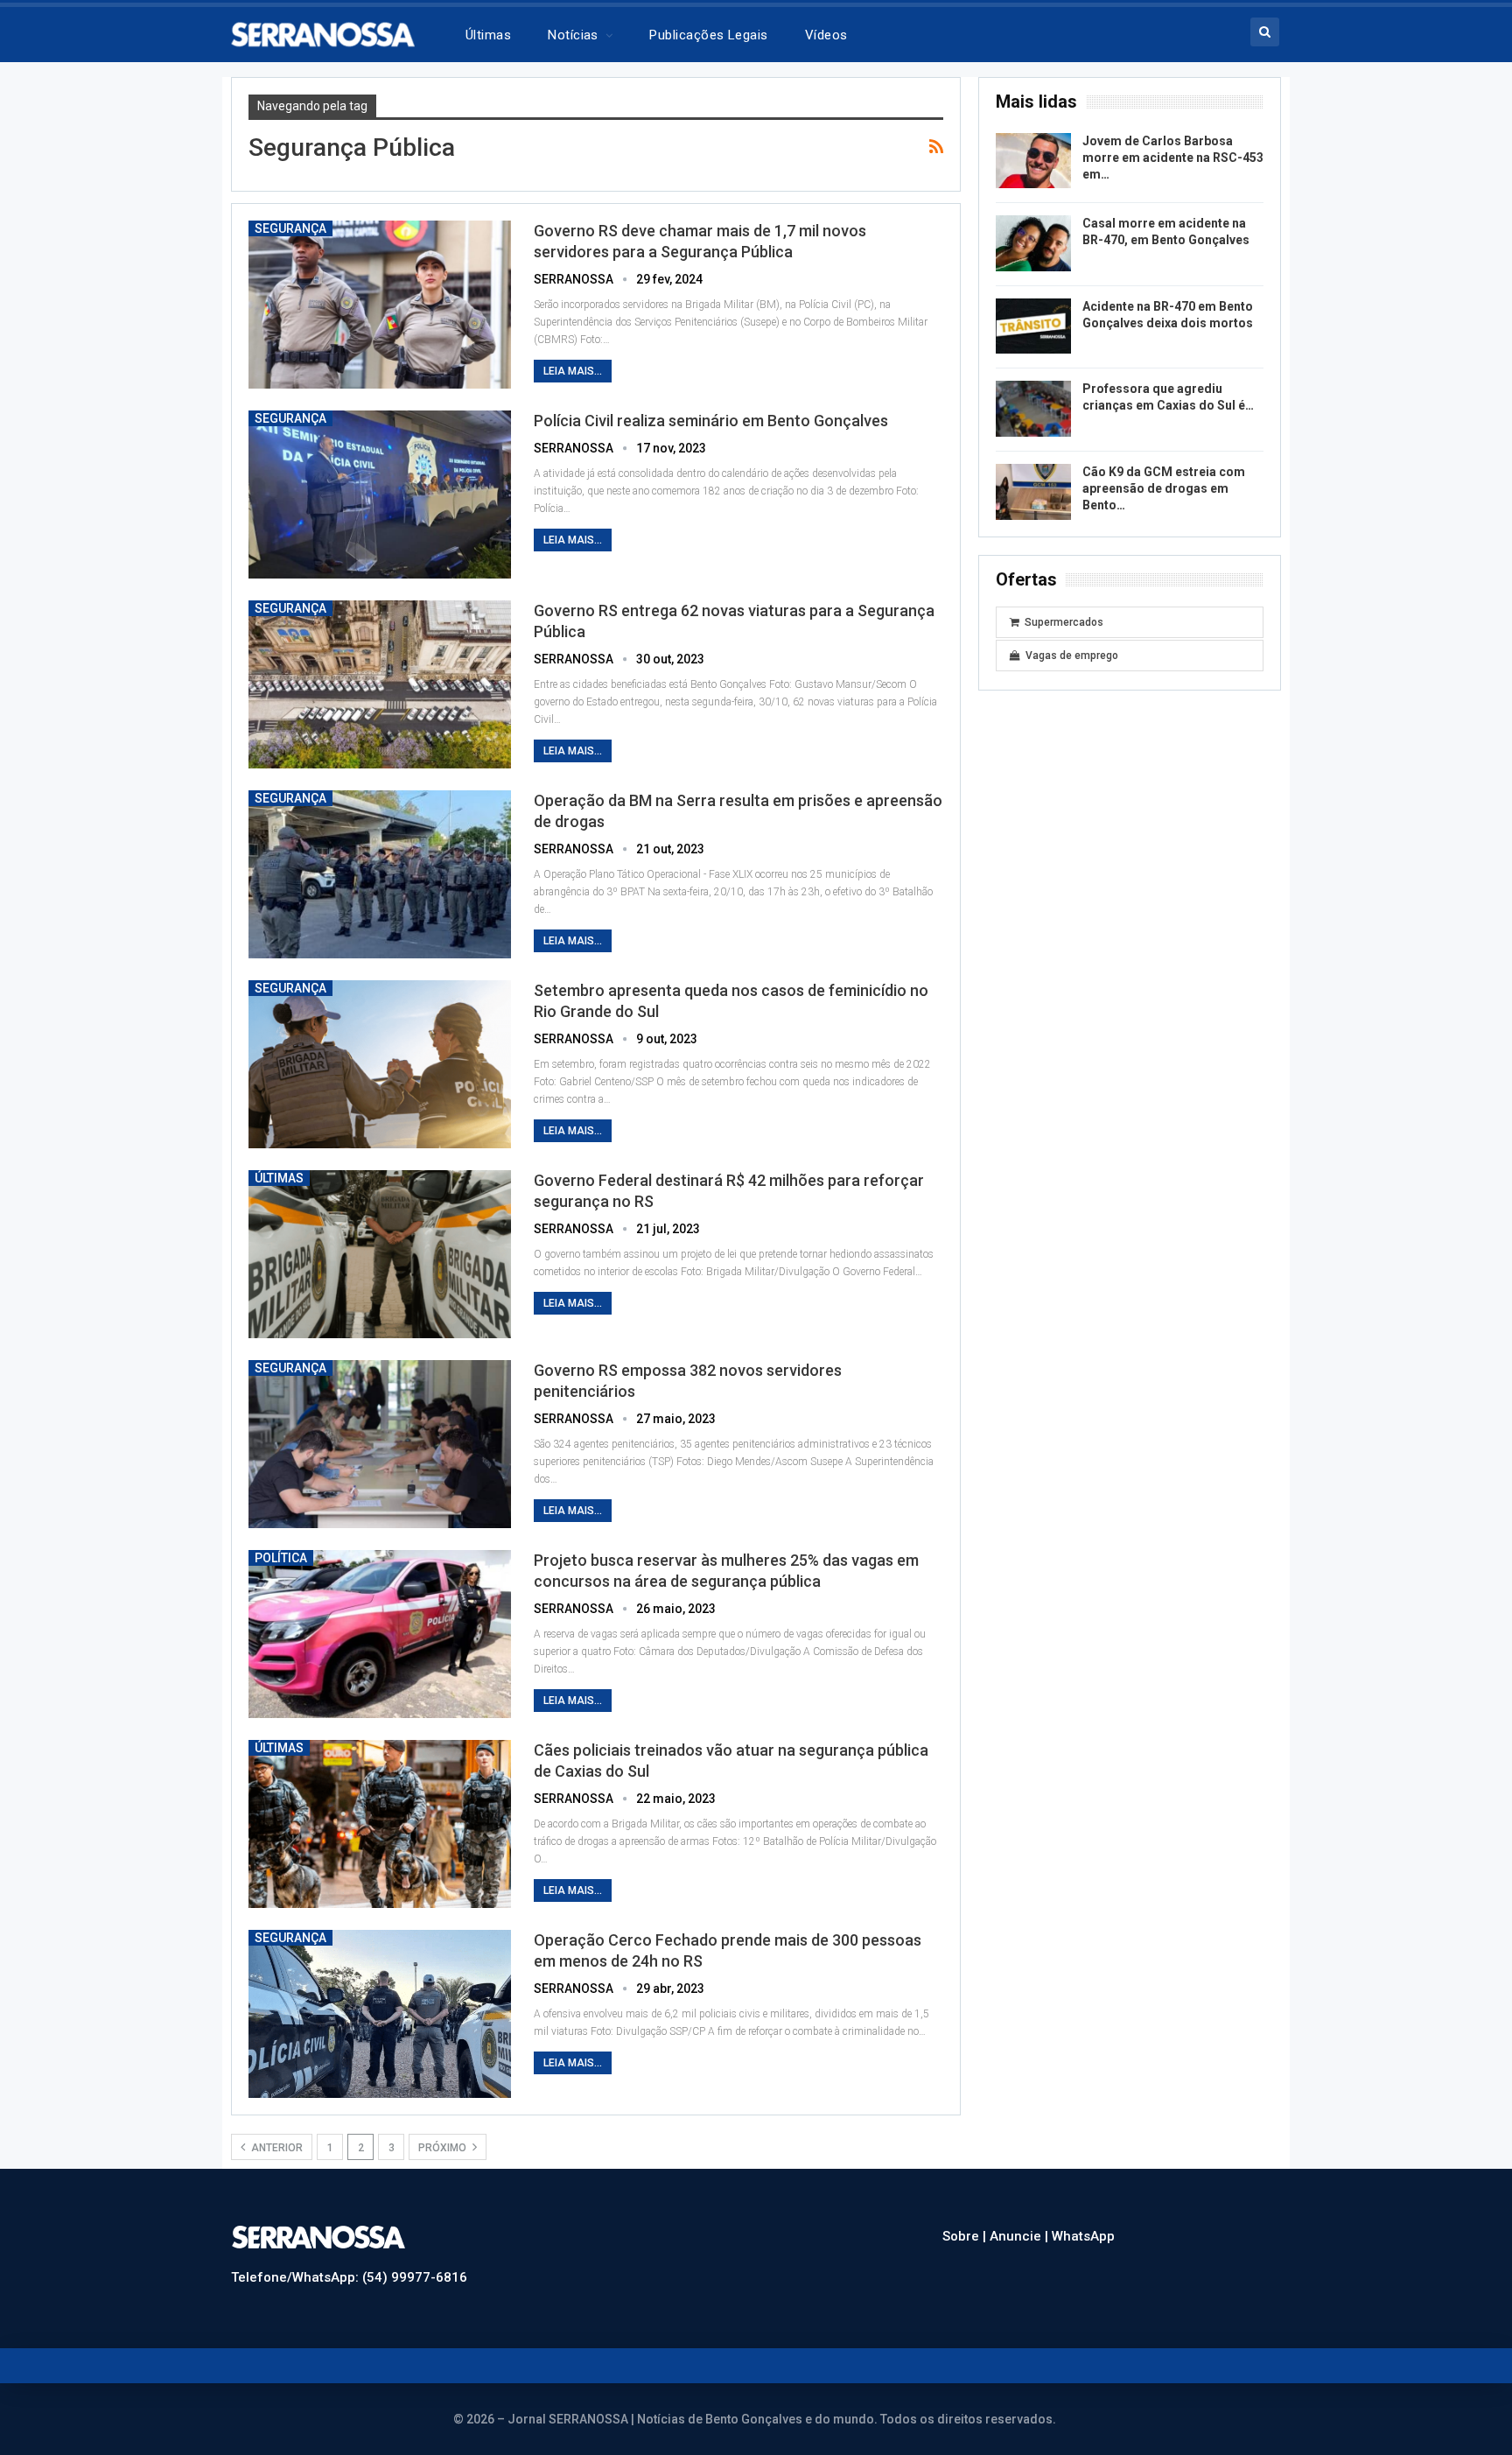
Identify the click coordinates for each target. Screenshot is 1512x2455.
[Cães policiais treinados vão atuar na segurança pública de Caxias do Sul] (380, 1824)
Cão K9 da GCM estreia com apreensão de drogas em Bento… (1164, 488)
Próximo (444, 2148)
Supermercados (1064, 622)
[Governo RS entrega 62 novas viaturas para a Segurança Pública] (380, 684)
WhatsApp (1083, 2236)
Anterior (276, 2148)
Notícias (573, 35)
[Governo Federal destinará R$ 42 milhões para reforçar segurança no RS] (380, 1254)
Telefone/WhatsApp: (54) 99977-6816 (349, 2277)
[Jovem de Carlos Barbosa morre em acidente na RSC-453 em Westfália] (1033, 161)
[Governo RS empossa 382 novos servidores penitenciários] (380, 1444)
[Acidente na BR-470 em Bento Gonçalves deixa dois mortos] (1033, 326)
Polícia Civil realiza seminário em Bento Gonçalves (711, 421)
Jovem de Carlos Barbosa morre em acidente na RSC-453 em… (1173, 158)
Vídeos (826, 35)
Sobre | (966, 2236)
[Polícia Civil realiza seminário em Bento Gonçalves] (380, 495)
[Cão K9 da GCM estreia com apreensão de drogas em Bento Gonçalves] (1033, 492)
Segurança (290, 228)
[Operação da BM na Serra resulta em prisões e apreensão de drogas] (380, 874)
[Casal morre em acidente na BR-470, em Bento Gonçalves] (1033, 243)
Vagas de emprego (1072, 656)
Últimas (488, 35)
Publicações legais (708, 35)
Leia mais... (573, 371)
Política (281, 1558)
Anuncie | (1021, 2236)
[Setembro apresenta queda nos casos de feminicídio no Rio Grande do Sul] (380, 1064)
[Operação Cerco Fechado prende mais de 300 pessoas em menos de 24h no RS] (380, 2014)
